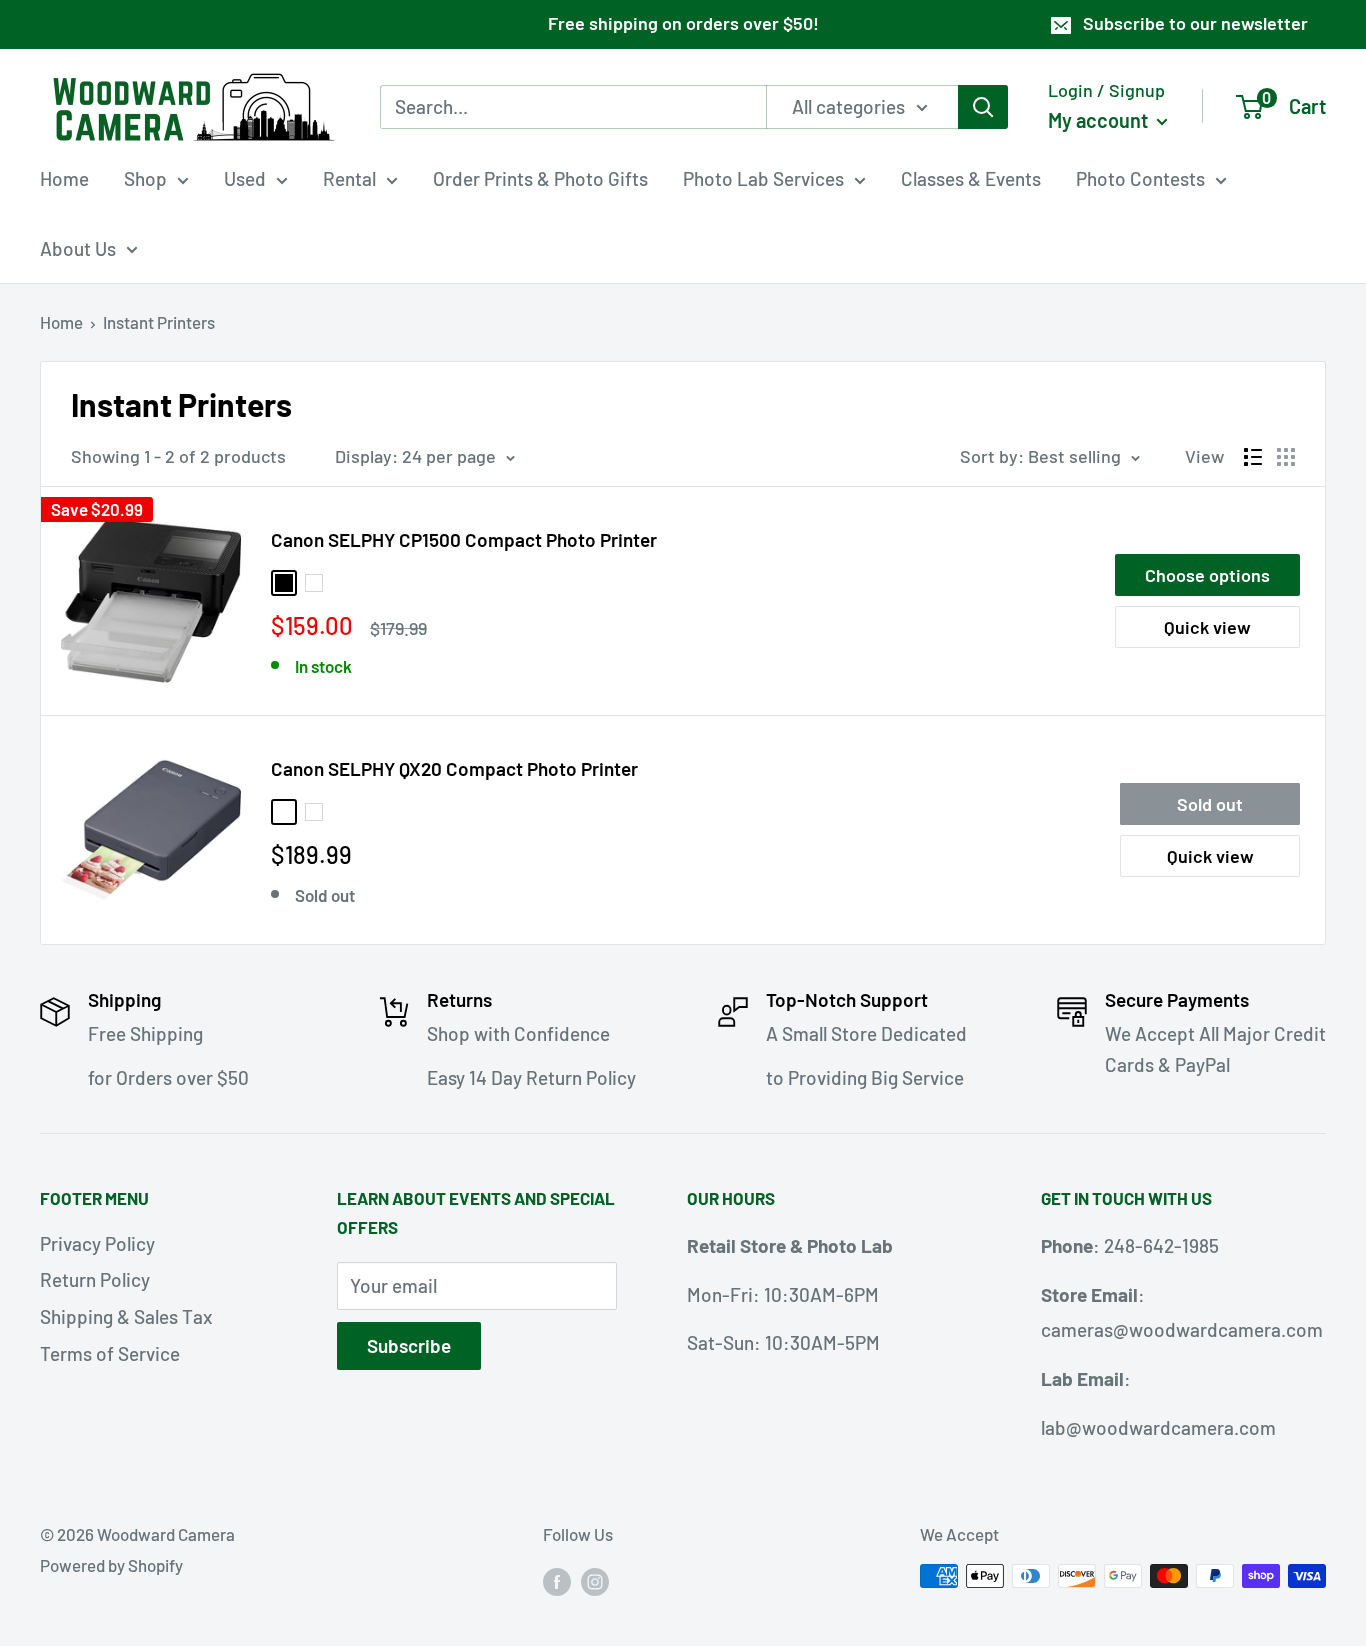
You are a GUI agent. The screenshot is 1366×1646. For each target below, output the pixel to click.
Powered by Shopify (111, 1565)
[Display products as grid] (1286, 457)
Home (64, 178)
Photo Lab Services (763, 178)
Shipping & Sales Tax (126, 1316)
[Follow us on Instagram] (595, 1580)
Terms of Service (110, 1353)
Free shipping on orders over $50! (683, 23)
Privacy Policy (97, 1243)
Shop (145, 178)
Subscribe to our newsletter (1195, 23)
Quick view (1207, 627)
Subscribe (409, 1345)
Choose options (1207, 575)
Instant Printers (159, 322)
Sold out (1210, 804)
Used (245, 178)
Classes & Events (971, 178)
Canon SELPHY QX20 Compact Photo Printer (454, 768)
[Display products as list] (1253, 457)
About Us (78, 247)
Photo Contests (1140, 178)
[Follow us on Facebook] (557, 1580)
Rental (349, 178)
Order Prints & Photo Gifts (540, 178)
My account (1100, 119)
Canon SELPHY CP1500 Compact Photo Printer (464, 539)
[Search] (983, 106)
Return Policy (95, 1279)
